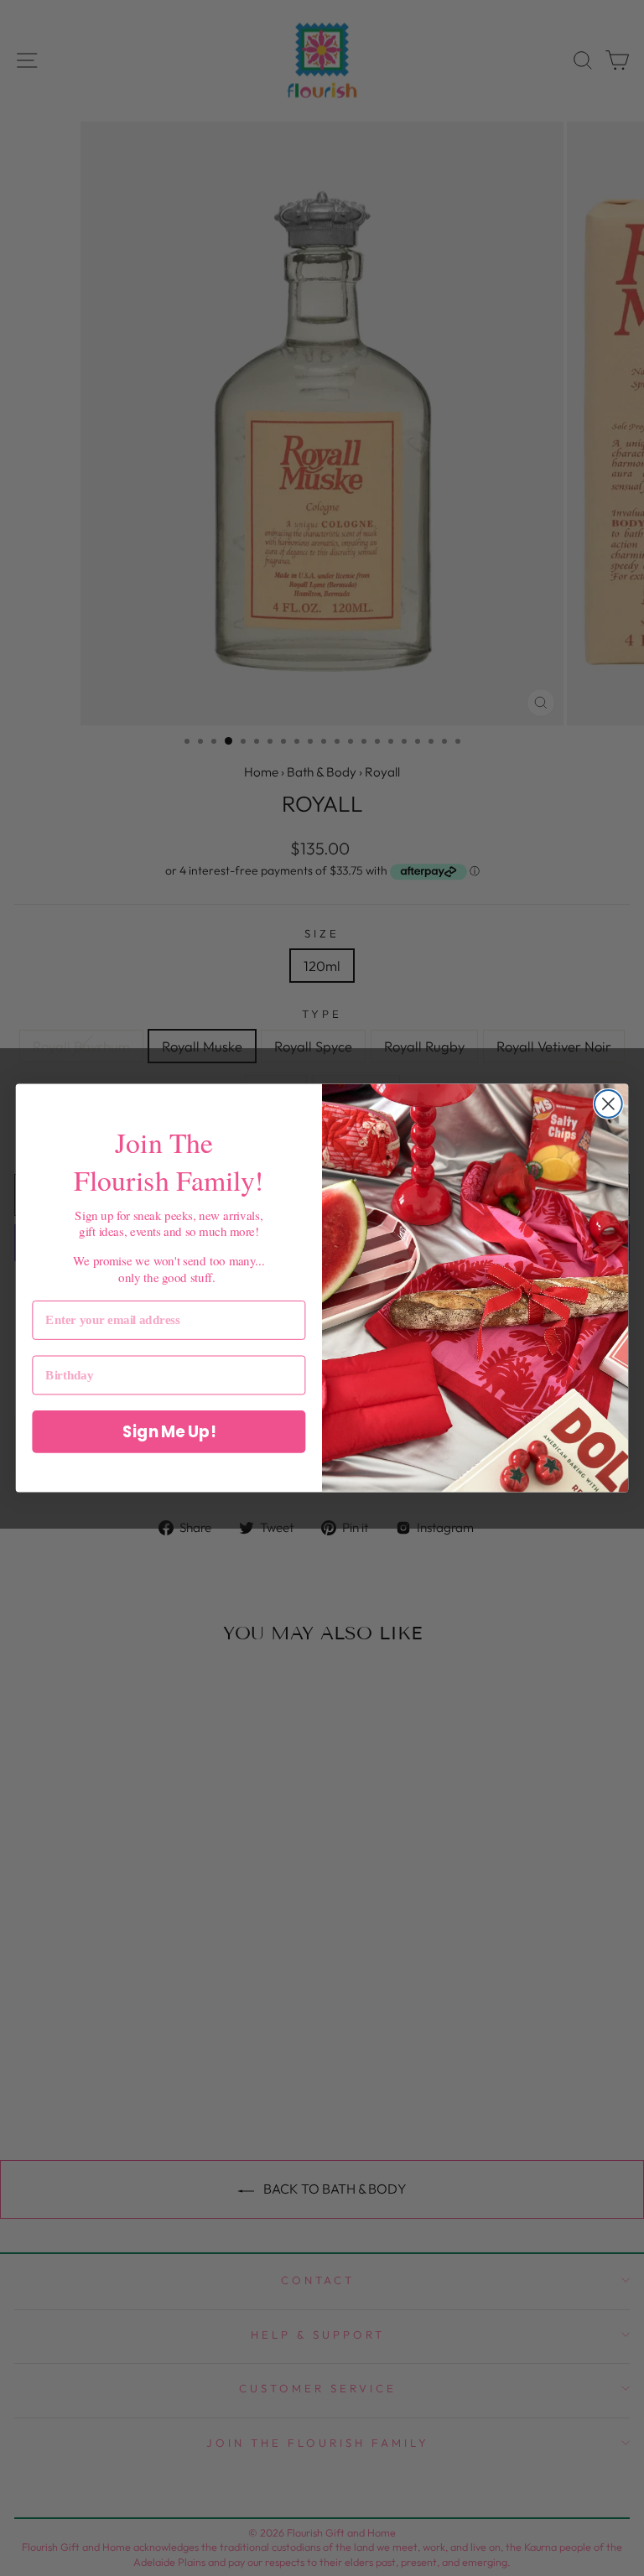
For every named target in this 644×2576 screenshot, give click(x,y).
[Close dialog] (608, 1104)
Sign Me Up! (169, 1431)
